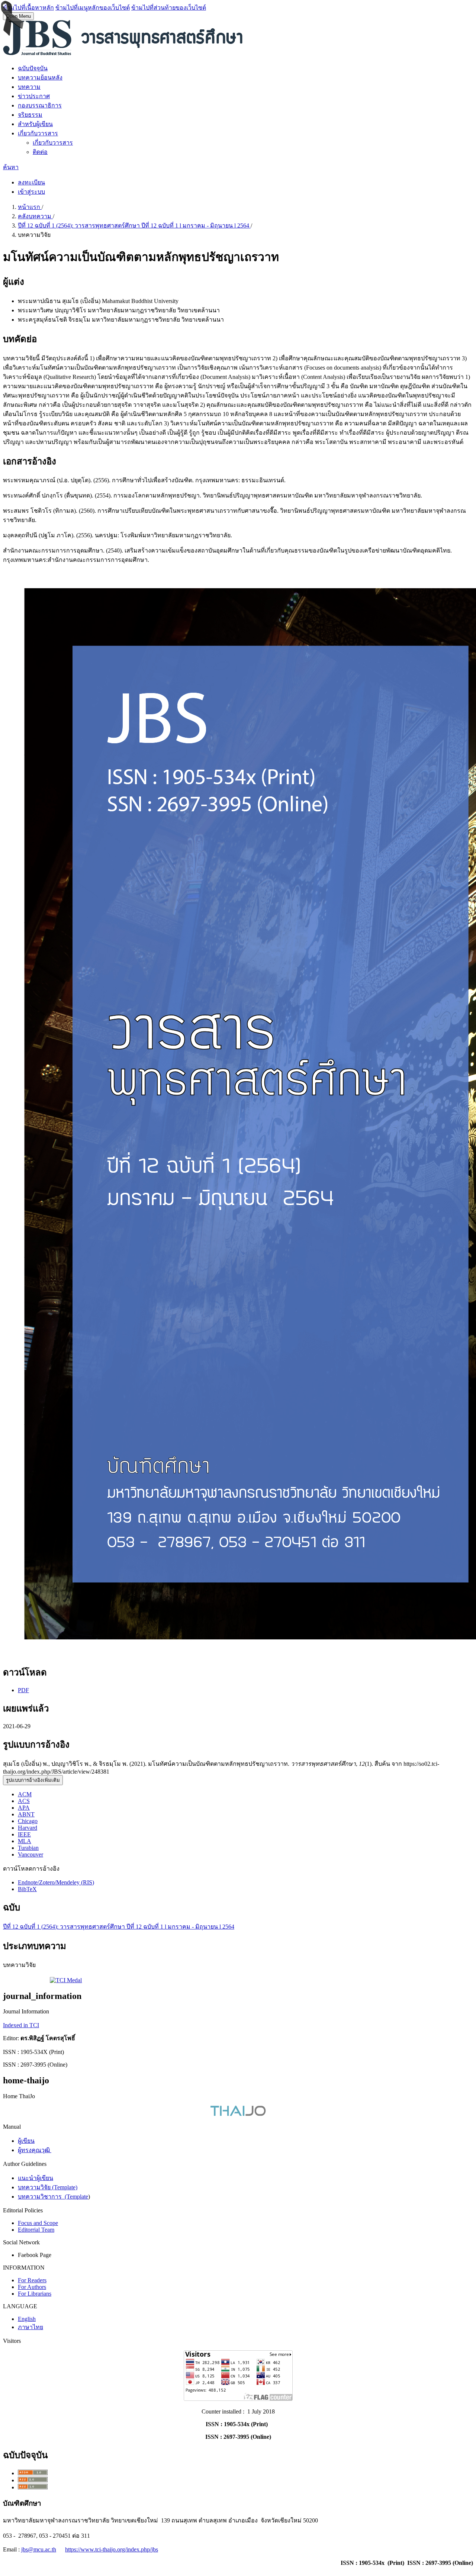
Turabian (28, 1848)
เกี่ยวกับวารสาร (38, 133)
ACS (24, 1801)
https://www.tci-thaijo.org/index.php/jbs (112, 2549)
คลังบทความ (35, 216)
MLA (25, 1841)
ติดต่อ (40, 152)
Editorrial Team (36, 2230)
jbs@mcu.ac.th (39, 2549)
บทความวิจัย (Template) (48, 2187)
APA (24, 1808)
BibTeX (27, 1889)
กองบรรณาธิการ (40, 105)
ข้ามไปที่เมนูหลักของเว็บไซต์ (93, 8)
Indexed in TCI (21, 2025)
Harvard (28, 1828)
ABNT (26, 1814)
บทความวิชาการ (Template (53, 2197)
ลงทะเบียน (31, 182)
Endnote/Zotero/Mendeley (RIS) (56, 1882)
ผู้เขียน (26, 2141)
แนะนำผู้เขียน (36, 2178)
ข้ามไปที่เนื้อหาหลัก (28, 8)
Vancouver (30, 1854)
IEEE (24, 1834)
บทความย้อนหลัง (40, 78)
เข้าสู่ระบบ (31, 192)
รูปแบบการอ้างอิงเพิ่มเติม (33, 1780)
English (27, 2319)
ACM (25, 1794)
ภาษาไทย (30, 2327)
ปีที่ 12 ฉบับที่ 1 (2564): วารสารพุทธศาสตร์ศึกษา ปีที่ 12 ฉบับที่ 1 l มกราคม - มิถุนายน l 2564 (134, 226)
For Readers (32, 2280)
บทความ (29, 87)
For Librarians (35, 2294)
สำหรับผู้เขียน (35, 124)
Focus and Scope (38, 2223)
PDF (23, 1690)
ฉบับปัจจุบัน (33, 68)
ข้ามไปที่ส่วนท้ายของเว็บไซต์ (169, 8)
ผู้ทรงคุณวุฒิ (35, 2150)
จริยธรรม (30, 115)
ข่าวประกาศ (34, 96)
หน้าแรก (30, 207)
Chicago (28, 1821)
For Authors (32, 2287)
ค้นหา (11, 167)
